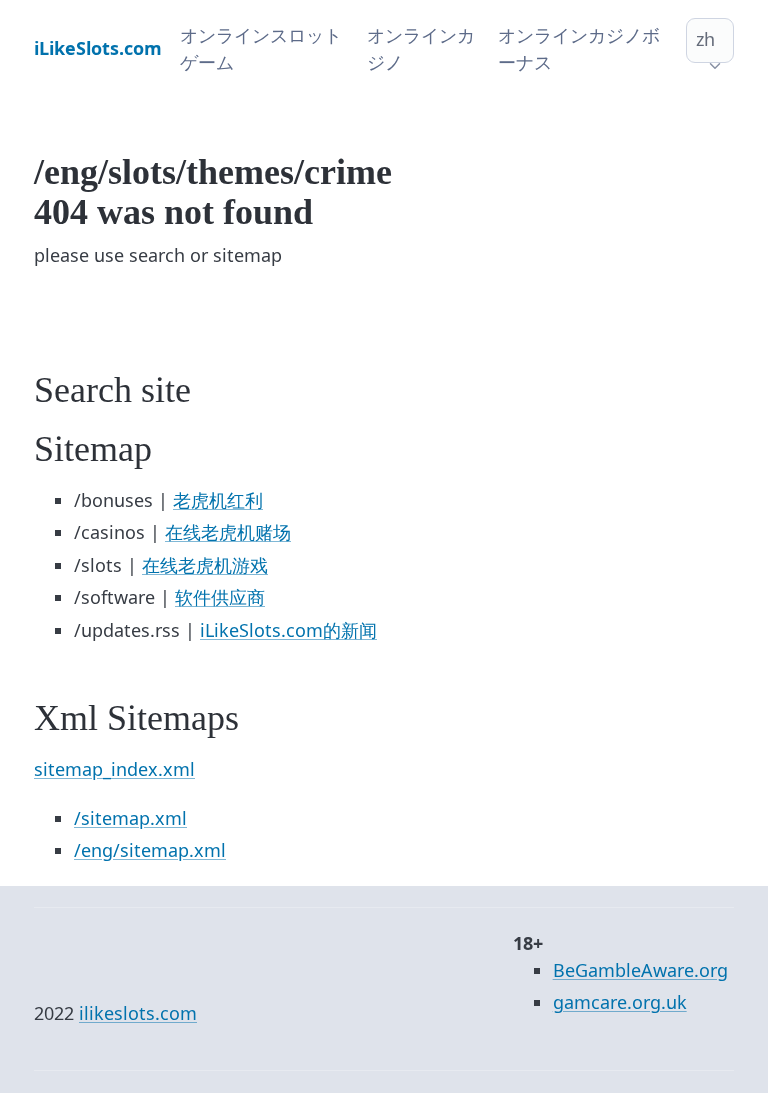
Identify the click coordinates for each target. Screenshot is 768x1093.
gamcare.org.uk (620, 1002)
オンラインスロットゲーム (261, 48)
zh (705, 39)
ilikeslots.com (138, 1013)
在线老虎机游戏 (205, 565)
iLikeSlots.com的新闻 (288, 630)
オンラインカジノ (421, 48)
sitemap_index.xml (114, 769)
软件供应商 (220, 597)
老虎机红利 (218, 500)
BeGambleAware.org (640, 970)
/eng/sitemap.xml (150, 850)
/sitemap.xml (130, 818)
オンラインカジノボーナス (579, 48)
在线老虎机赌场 (228, 532)
